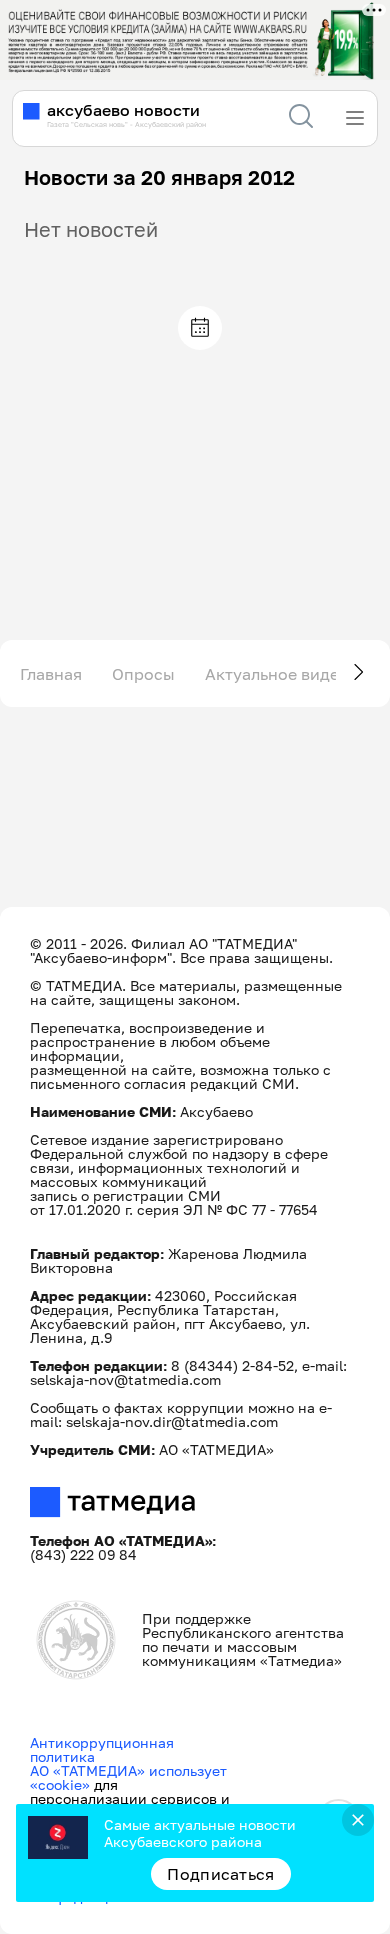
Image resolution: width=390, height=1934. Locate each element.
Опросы (143, 674)
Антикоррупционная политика (102, 1749)
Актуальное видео (277, 674)
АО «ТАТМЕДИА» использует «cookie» (128, 1777)
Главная (51, 674)
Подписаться (221, 1874)
